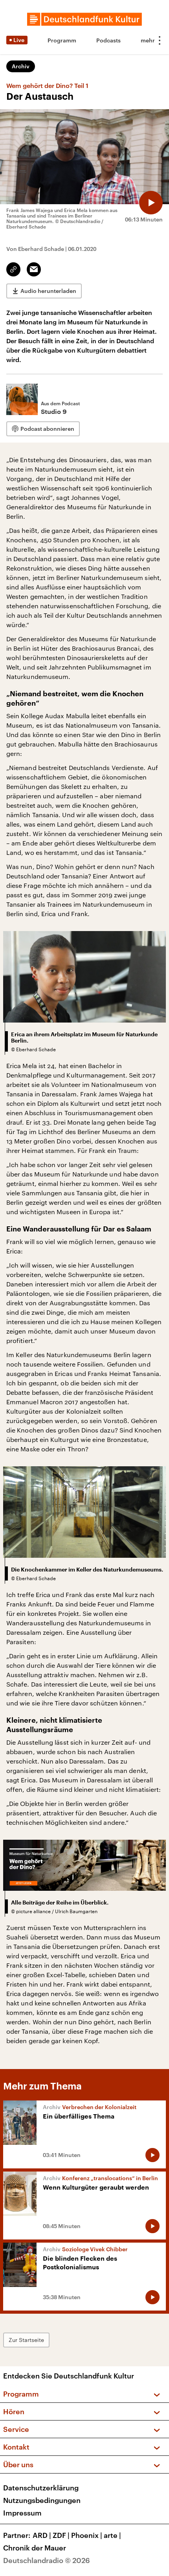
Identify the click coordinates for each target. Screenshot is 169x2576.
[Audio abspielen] (151, 203)
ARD (42, 2535)
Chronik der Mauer (35, 2548)
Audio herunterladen (48, 291)
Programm (62, 40)
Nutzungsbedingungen (42, 2500)
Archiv (21, 66)
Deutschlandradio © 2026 (47, 2560)
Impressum (22, 2513)
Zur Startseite (26, 2340)
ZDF (61, 2535)
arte (112, 2535)
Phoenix (87, 2535)
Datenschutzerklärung (41, 2488)
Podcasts (108, 40)
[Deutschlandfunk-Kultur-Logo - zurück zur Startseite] (84, 19)
